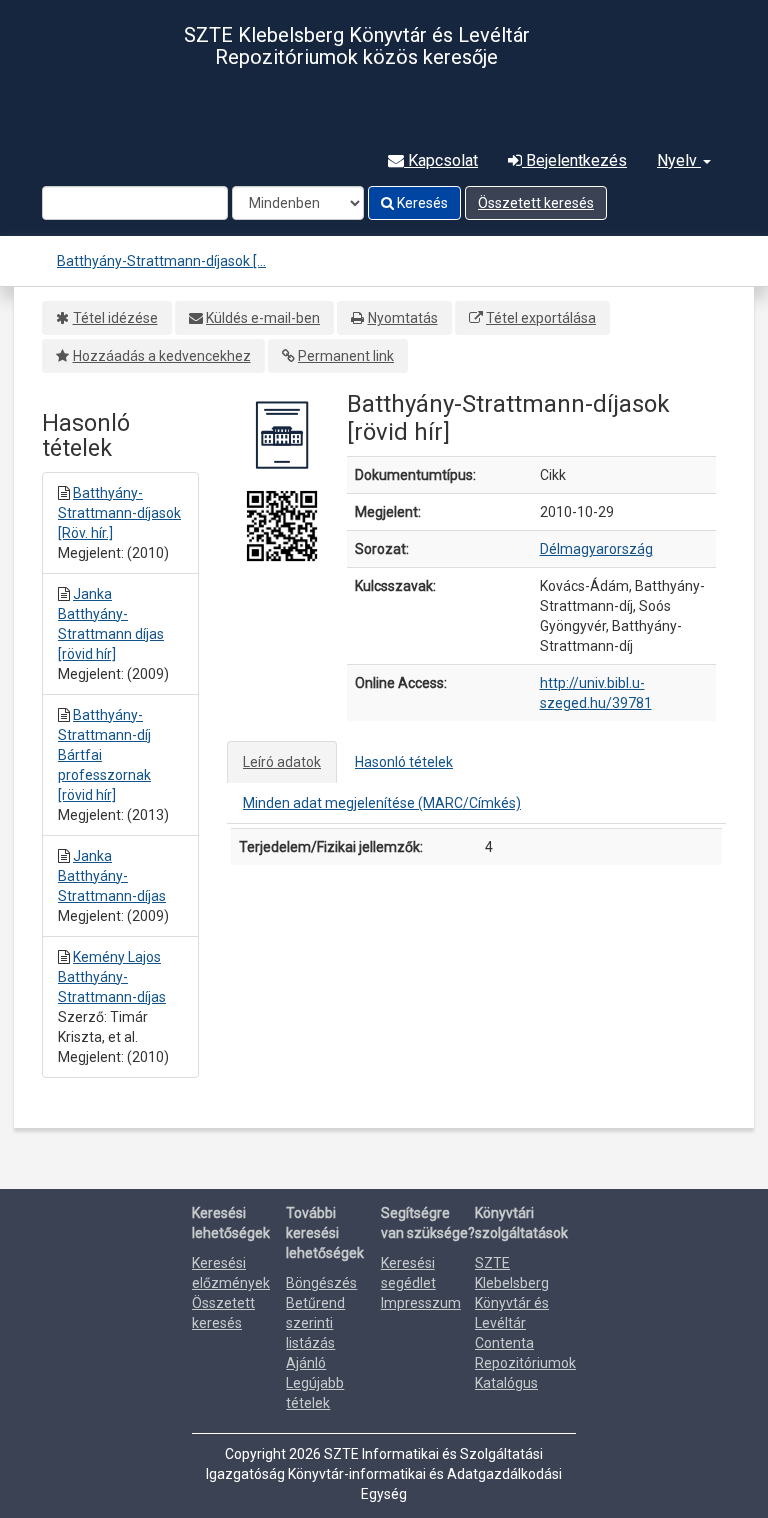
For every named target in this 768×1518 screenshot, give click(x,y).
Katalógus (506, 1383)
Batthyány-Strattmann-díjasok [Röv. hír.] (119, 513)
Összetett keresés (536, 203)
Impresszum (421, 1303)
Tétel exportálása (541, 318)
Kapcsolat (441, 160)
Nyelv (679, 160)
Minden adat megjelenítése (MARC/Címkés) (382, 803)
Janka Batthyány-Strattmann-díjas (112, 876)
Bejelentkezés (574, 160)
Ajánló (306, 1363)
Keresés (421, 203)
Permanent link (346, 356)
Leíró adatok (282, 762)
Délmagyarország (596, 549)
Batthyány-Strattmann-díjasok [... (161, 261)
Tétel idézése (115, 318)
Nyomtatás (403, 318)
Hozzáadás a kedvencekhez (162, 356)
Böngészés (321, 1283)
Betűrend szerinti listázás (315, 1323)
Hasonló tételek (404, 762)
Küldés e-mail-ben (263, 318)
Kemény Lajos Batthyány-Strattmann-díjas (112, 977)
